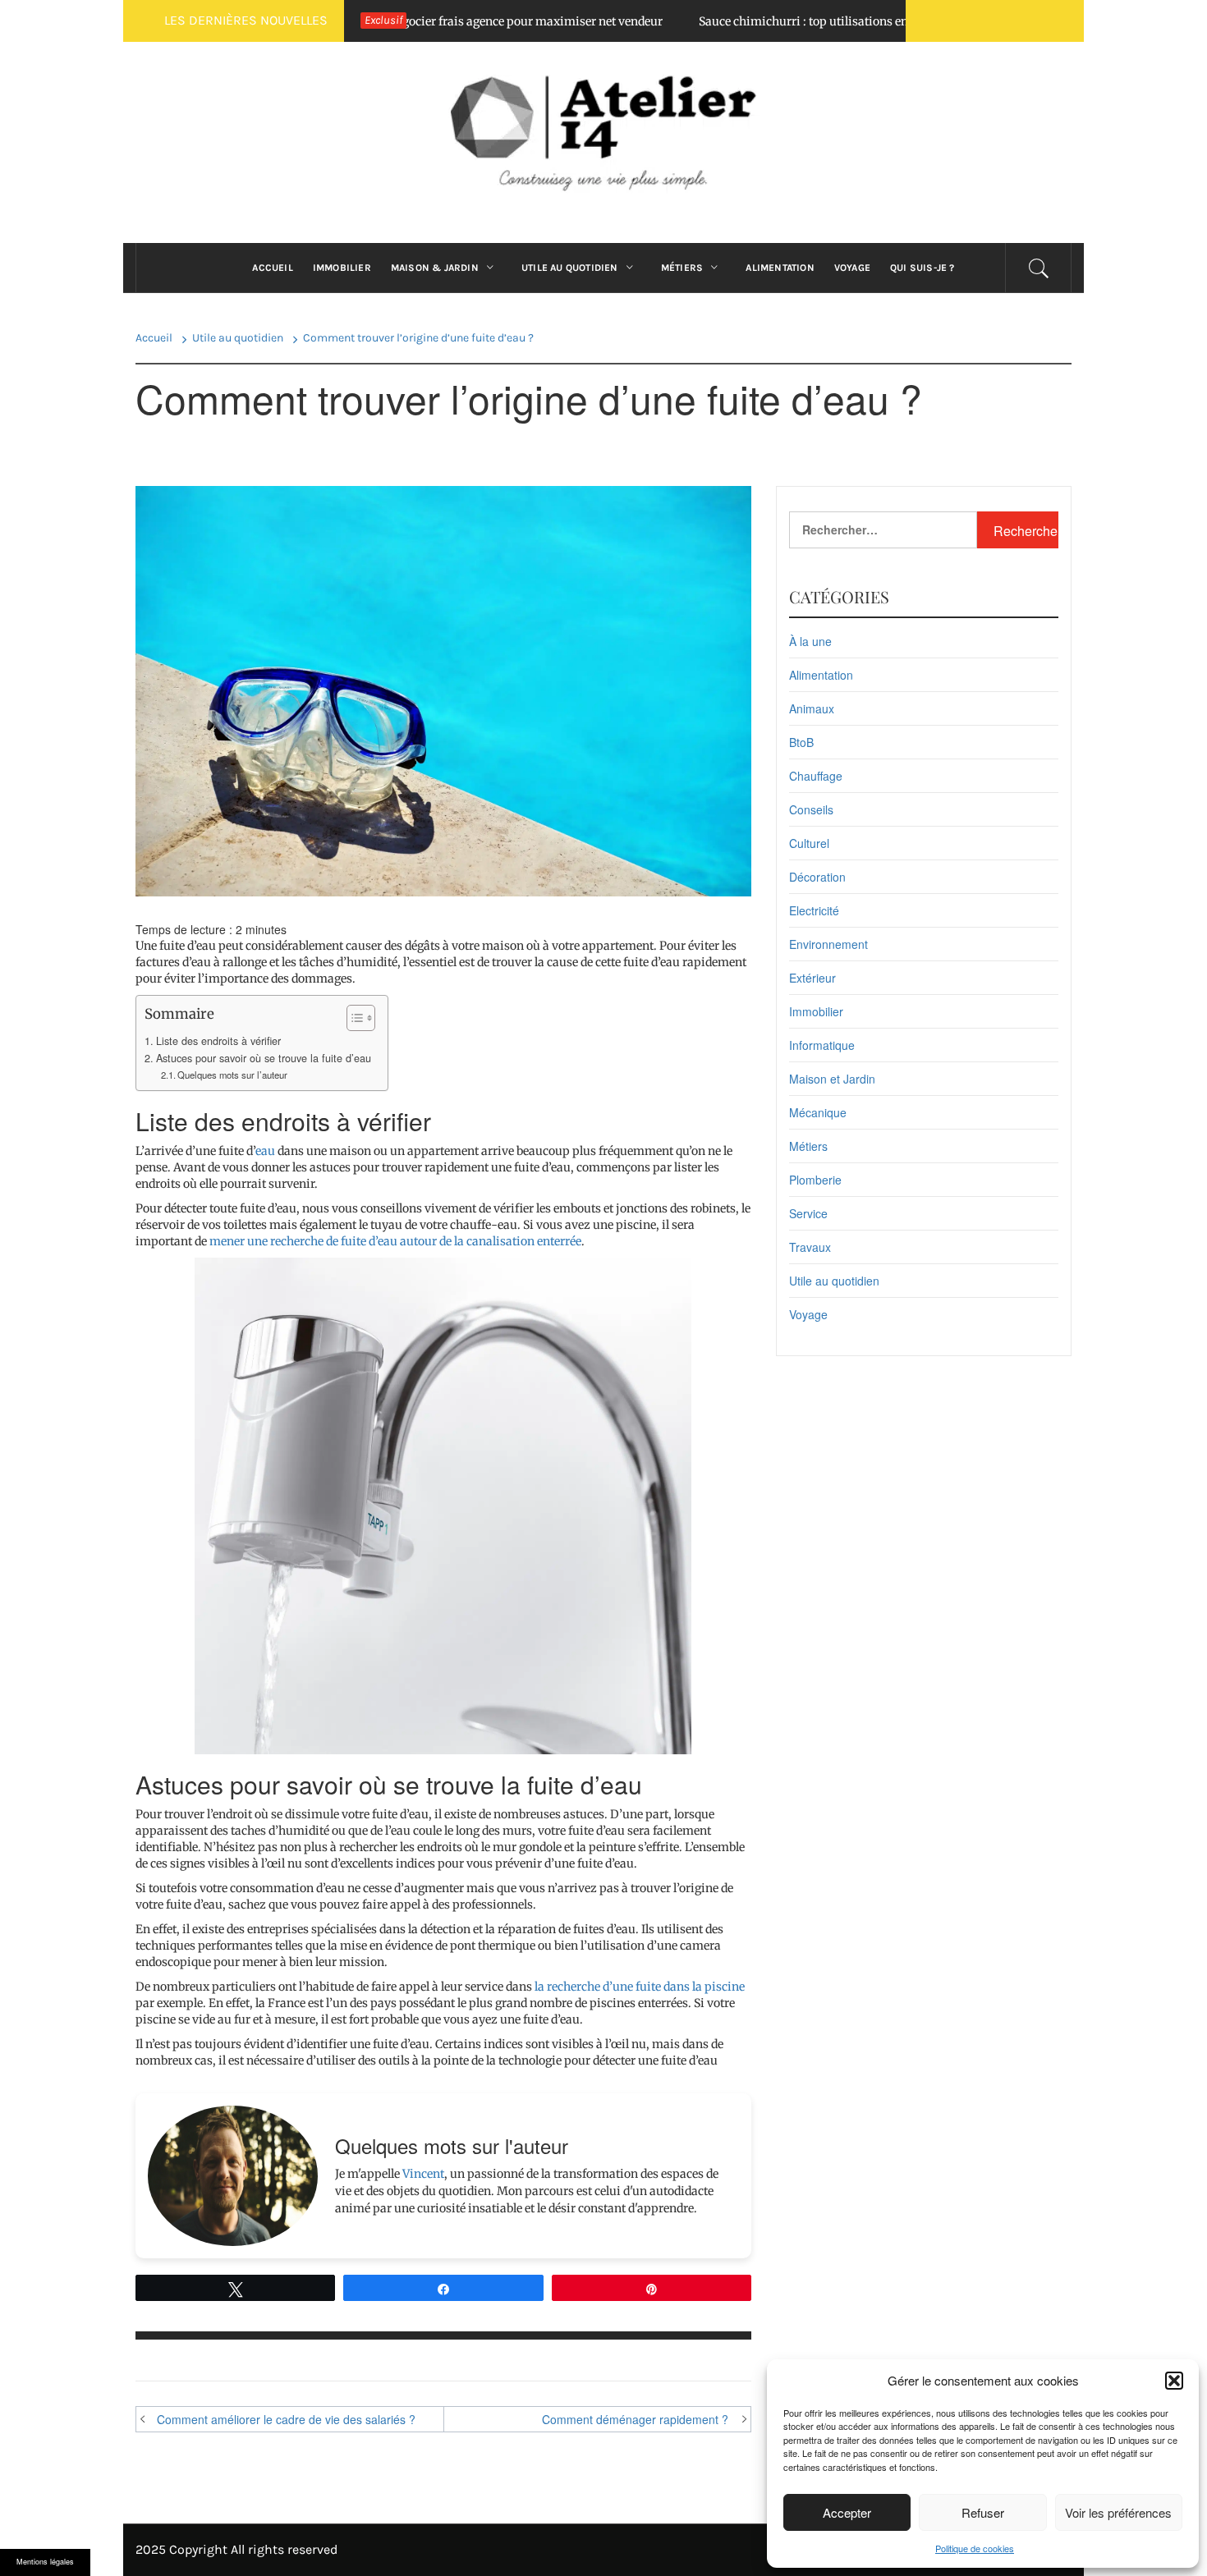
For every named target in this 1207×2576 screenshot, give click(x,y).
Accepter (847, 2512)
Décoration (817, 877)
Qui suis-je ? (922, 268)
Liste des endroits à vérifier (218, 1041)
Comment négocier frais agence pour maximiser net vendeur (436, 21)
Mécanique (818, 1112)
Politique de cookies (975, 2548)
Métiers (682, 268)
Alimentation (780, 268)
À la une (810, 641)
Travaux (810, 1247)
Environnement (828, 944)
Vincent (423, 2174)
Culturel (809, 843)
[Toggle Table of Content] (353, 1018)
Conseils (811, 809)
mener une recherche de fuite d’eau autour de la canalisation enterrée (395, 1241)
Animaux (812, 708)
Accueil (272, 268)
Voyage (852, 268)
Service (808, 1213)
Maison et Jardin (832, 1079)
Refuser (983, 2512)
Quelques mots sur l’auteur (232, 1075)
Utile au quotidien (570, 268)
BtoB (801, 742)
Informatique (822, 1045)
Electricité (814, 910)
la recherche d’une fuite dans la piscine (640, 1987)
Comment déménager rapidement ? (635, 2419)
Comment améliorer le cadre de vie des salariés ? (286, 2419)
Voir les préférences (1118, 2512)
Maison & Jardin (435, 268)
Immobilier (342, 268)
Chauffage (816, 776)
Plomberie (815, 1180)
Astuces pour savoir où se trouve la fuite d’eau (264, 1058)
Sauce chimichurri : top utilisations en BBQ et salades (782, 21)
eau (265, 1151)
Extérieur (812, 978)
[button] (1174, 2381)
